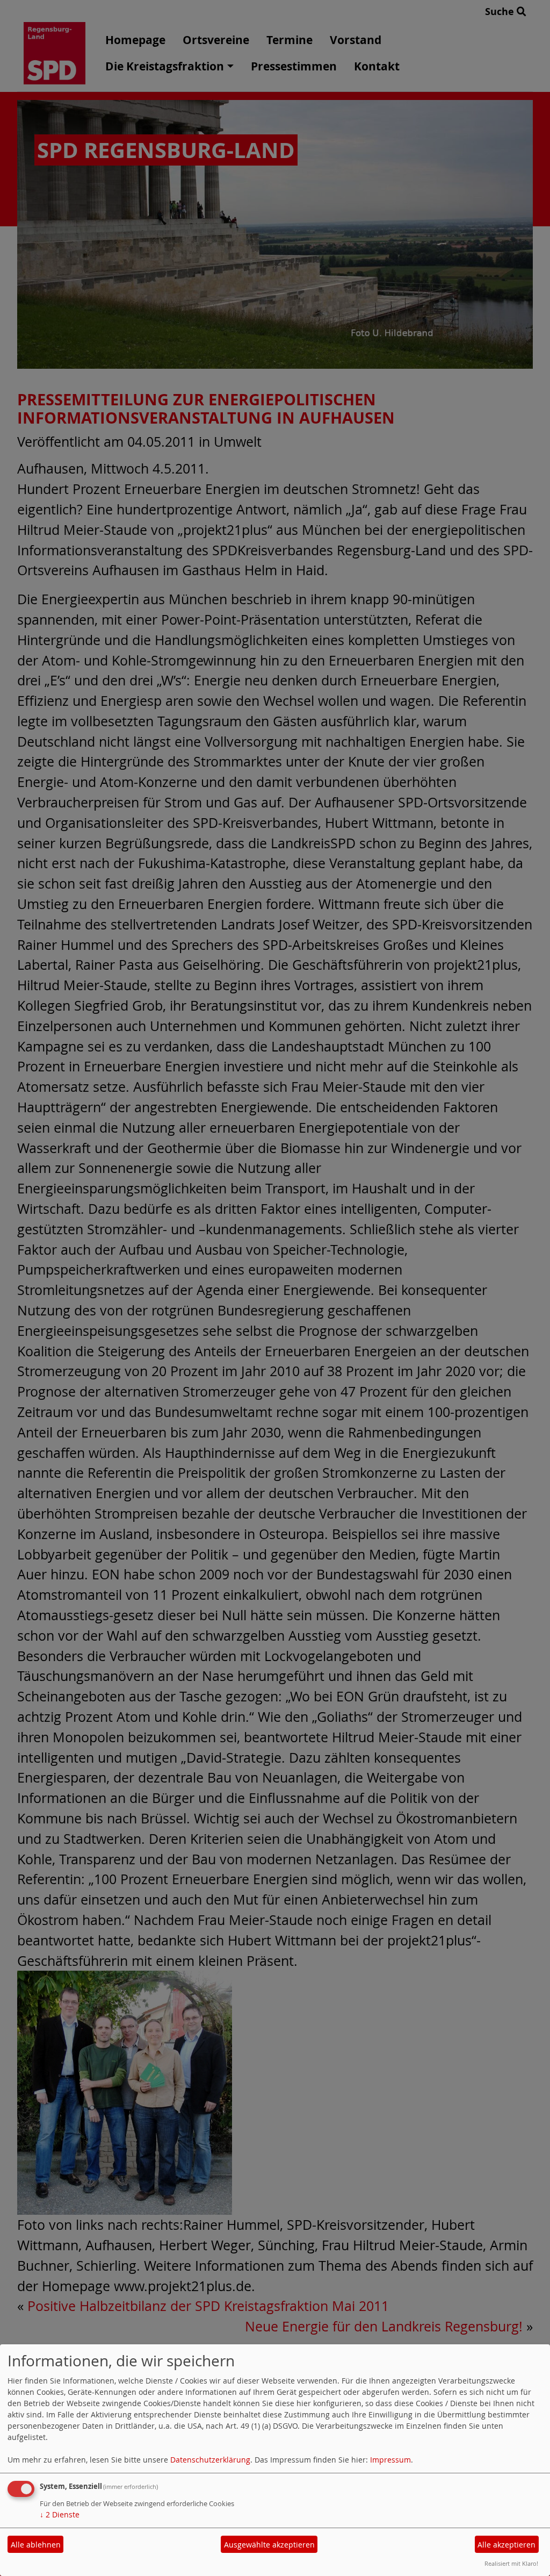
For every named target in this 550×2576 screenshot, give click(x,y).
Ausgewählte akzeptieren (269, 2545)
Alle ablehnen (36, 2545)
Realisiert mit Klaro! (511, 2563)
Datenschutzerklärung (210, 2460)
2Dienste (60, 2514)
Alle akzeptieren (506, 2545)
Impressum (390, 2460)
